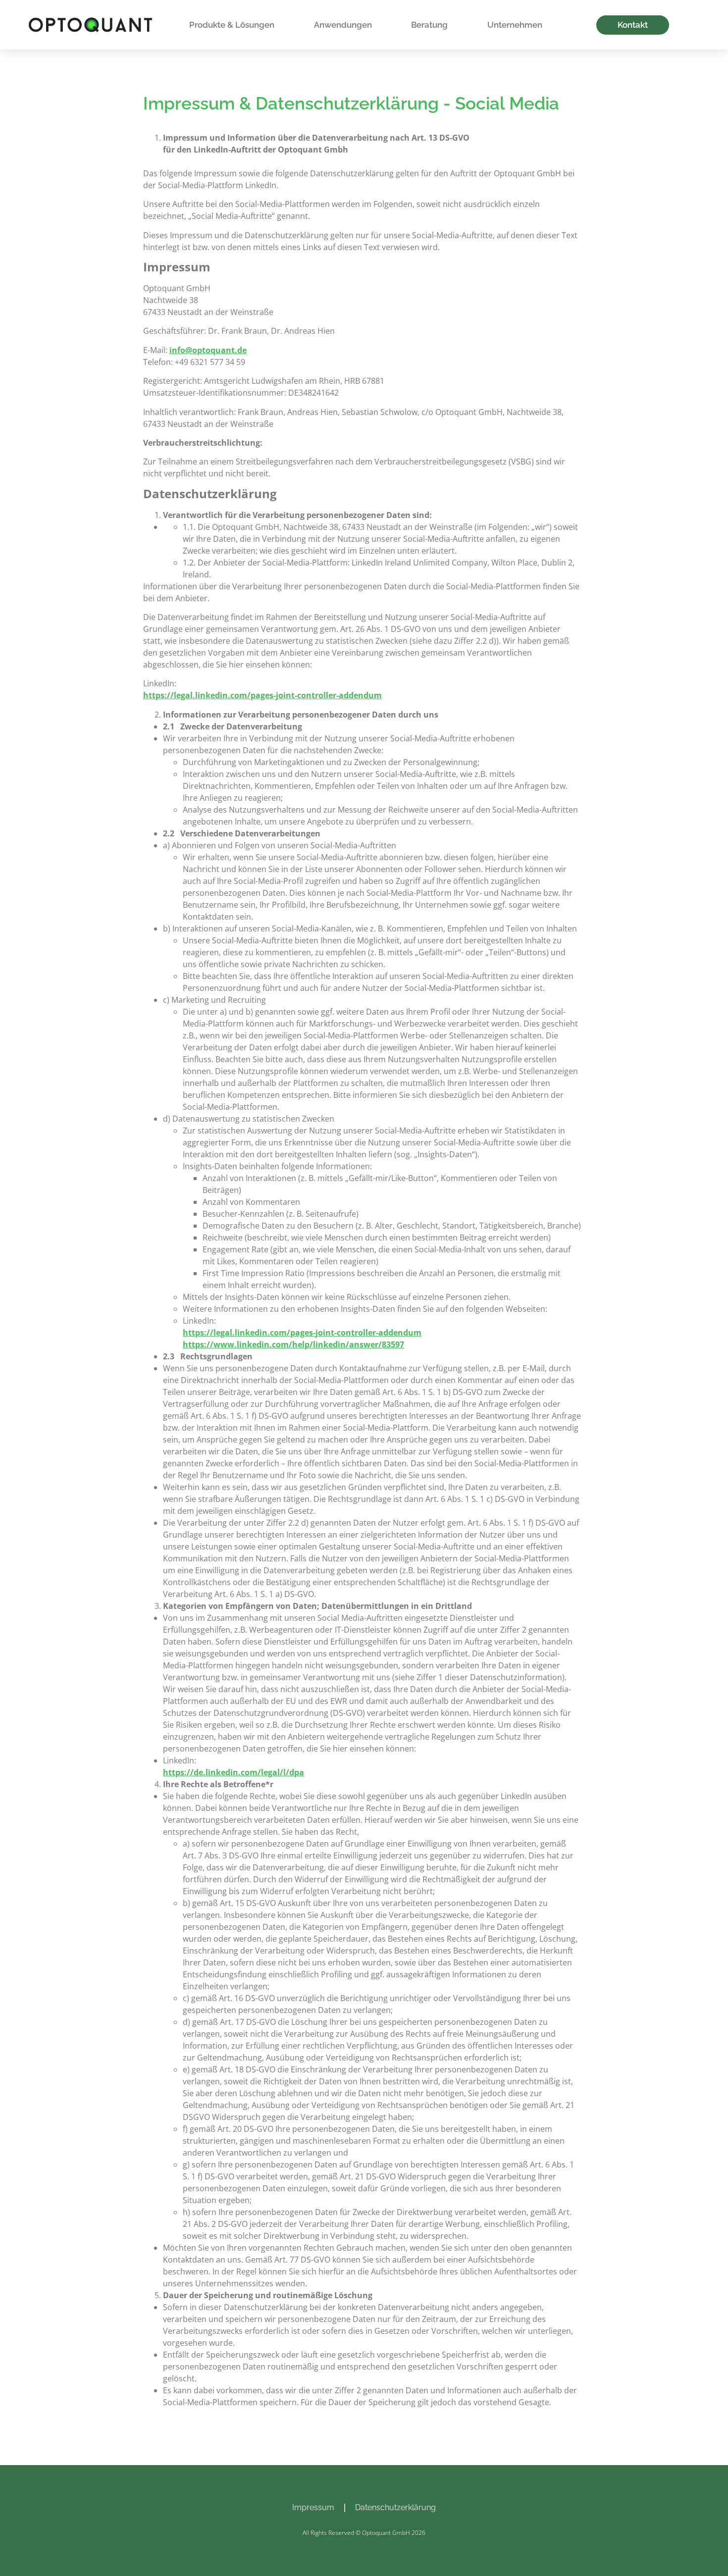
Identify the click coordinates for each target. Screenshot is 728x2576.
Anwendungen (343, 25)
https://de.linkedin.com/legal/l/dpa (234, 1772)
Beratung (429, 25)
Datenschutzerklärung (395, 2507)
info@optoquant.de (208, 350)
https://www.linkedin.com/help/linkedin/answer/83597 (293, 1344)
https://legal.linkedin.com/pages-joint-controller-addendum (262, 695)
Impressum (313, 2507)
